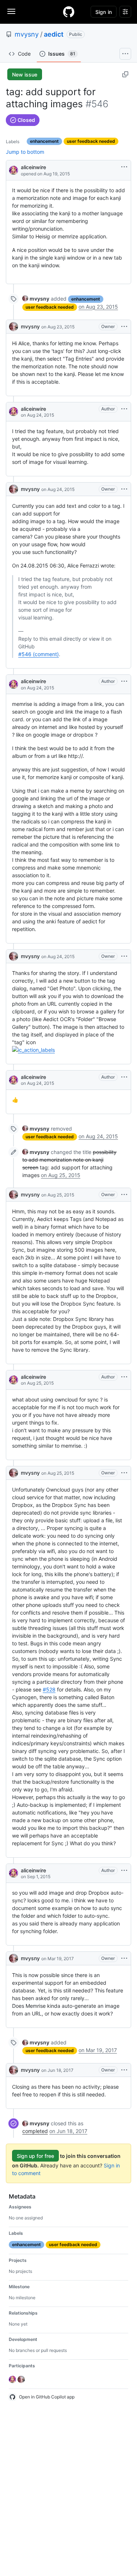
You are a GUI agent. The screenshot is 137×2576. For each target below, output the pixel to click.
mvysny (27, 34)
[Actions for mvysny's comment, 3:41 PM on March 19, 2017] (124, 1958)
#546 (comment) (39, 654)
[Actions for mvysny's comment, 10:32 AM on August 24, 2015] (124, 956)
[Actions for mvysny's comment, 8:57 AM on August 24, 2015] (124, 489)
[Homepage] (69, 12)
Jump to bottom (25, 152)
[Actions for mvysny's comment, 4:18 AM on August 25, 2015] (124, 1195)
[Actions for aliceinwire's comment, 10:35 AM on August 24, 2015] (124, 1077)
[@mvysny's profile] (14, 327)
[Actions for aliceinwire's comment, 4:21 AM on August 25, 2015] (124, 1377)
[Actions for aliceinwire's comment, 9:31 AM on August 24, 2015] (124, 681)
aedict (54, 34)
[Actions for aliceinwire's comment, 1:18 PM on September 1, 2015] (124, 1870)
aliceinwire (33, 167)
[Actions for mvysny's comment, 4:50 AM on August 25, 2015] (124, 1473)
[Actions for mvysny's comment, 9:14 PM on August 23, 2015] (124, 327)
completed (35, 2131)
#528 (49, 1689)
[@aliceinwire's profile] (14, 170)
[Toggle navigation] (11, 11)
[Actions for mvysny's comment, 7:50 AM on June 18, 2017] (124, 2070)
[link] (36, 299)
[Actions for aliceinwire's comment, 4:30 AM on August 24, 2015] (124, 409)
